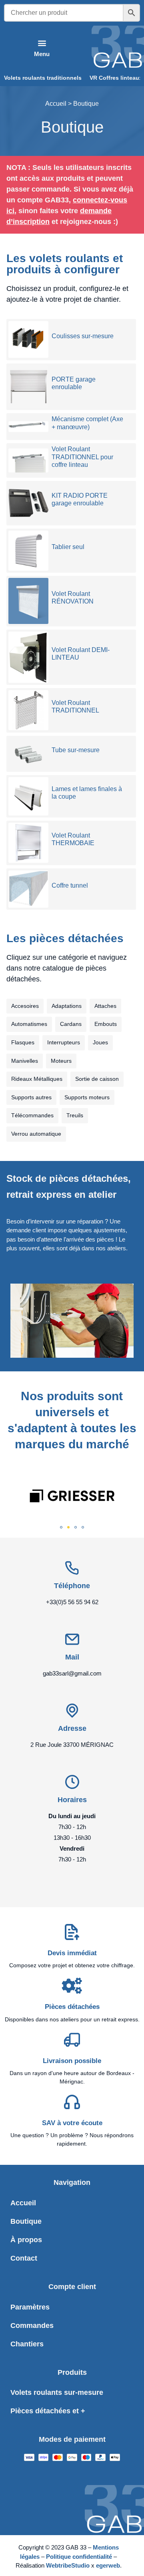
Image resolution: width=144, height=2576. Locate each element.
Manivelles (25, 1061)
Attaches (105, 1006)
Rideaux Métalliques (37, 1079)
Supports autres (31, 1097)
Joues (100, 1042)
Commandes (32, 2326)
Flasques (23, 1042)
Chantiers (27, 2344)
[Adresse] (72, 1711)
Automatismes (29, 1024)
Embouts (106, 1024)
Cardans (71, 1024)
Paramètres (30, 2307)
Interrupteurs (64, 1042)
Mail (72, 1657)
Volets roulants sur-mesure (57, 2392)
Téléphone (72, 1586)
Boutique (26, 2221)
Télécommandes (32, 1115)
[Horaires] (72, 1782)
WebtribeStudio (69, 2565)
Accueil (56, 104)
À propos (26, 2240)
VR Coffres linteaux (116, 78)
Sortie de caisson (97, 1079)
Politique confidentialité (79, 2557)
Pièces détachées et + (48, 2411)
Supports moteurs (87, 1097)
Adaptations (67, 1006)
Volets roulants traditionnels (43, 78)
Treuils (75, 1115)
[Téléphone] (72, 1568)
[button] (42, 48)
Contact (24, 2258)
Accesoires (25, 1006)
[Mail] (72, 1639)
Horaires (72, 1800)
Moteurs (61, 1061)
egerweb (108, 2565)
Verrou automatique (36, 1134)
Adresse (72, 1728)
